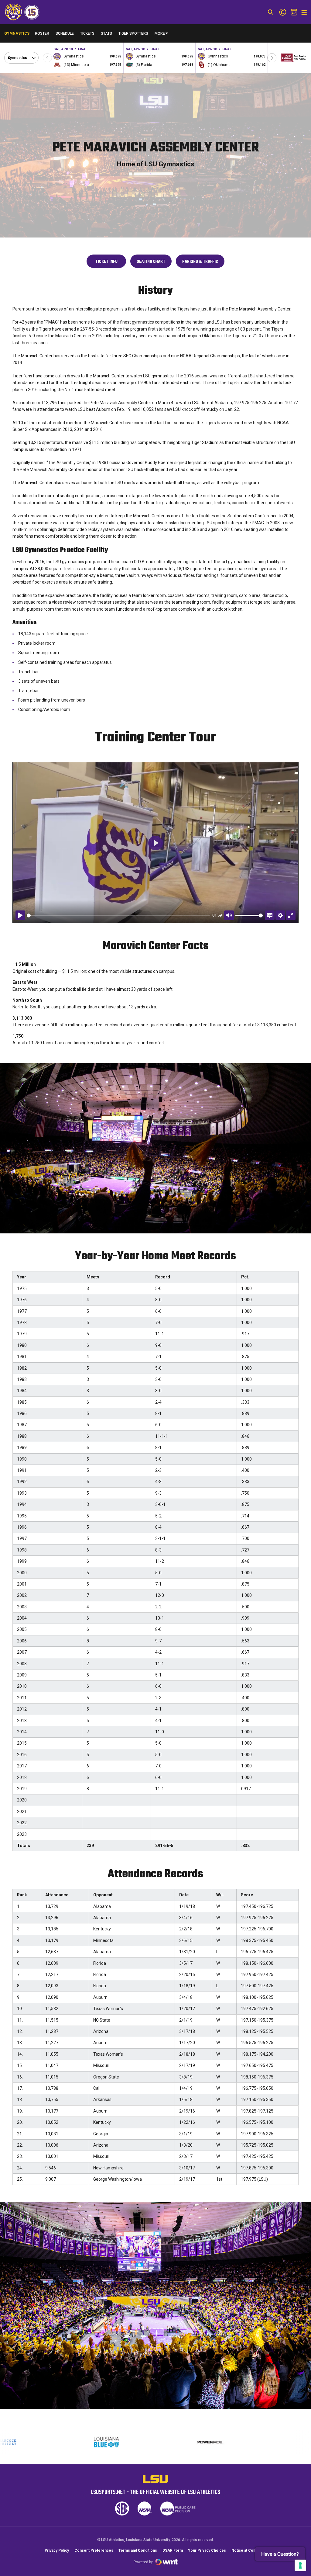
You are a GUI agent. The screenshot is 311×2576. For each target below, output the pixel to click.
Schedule (65, 33)
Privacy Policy (57, 2550)
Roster (42, 33)
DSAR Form (173, 2550)
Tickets (87, 33)
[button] (272, 58)
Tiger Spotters (133, 35)
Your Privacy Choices (207, 2550)
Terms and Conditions (138, 2550)
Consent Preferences (94, 2550)
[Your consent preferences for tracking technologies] (300, 2565)
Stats (106, 33)
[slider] (118, 915)
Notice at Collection (249, 2550)
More (160, 33)
